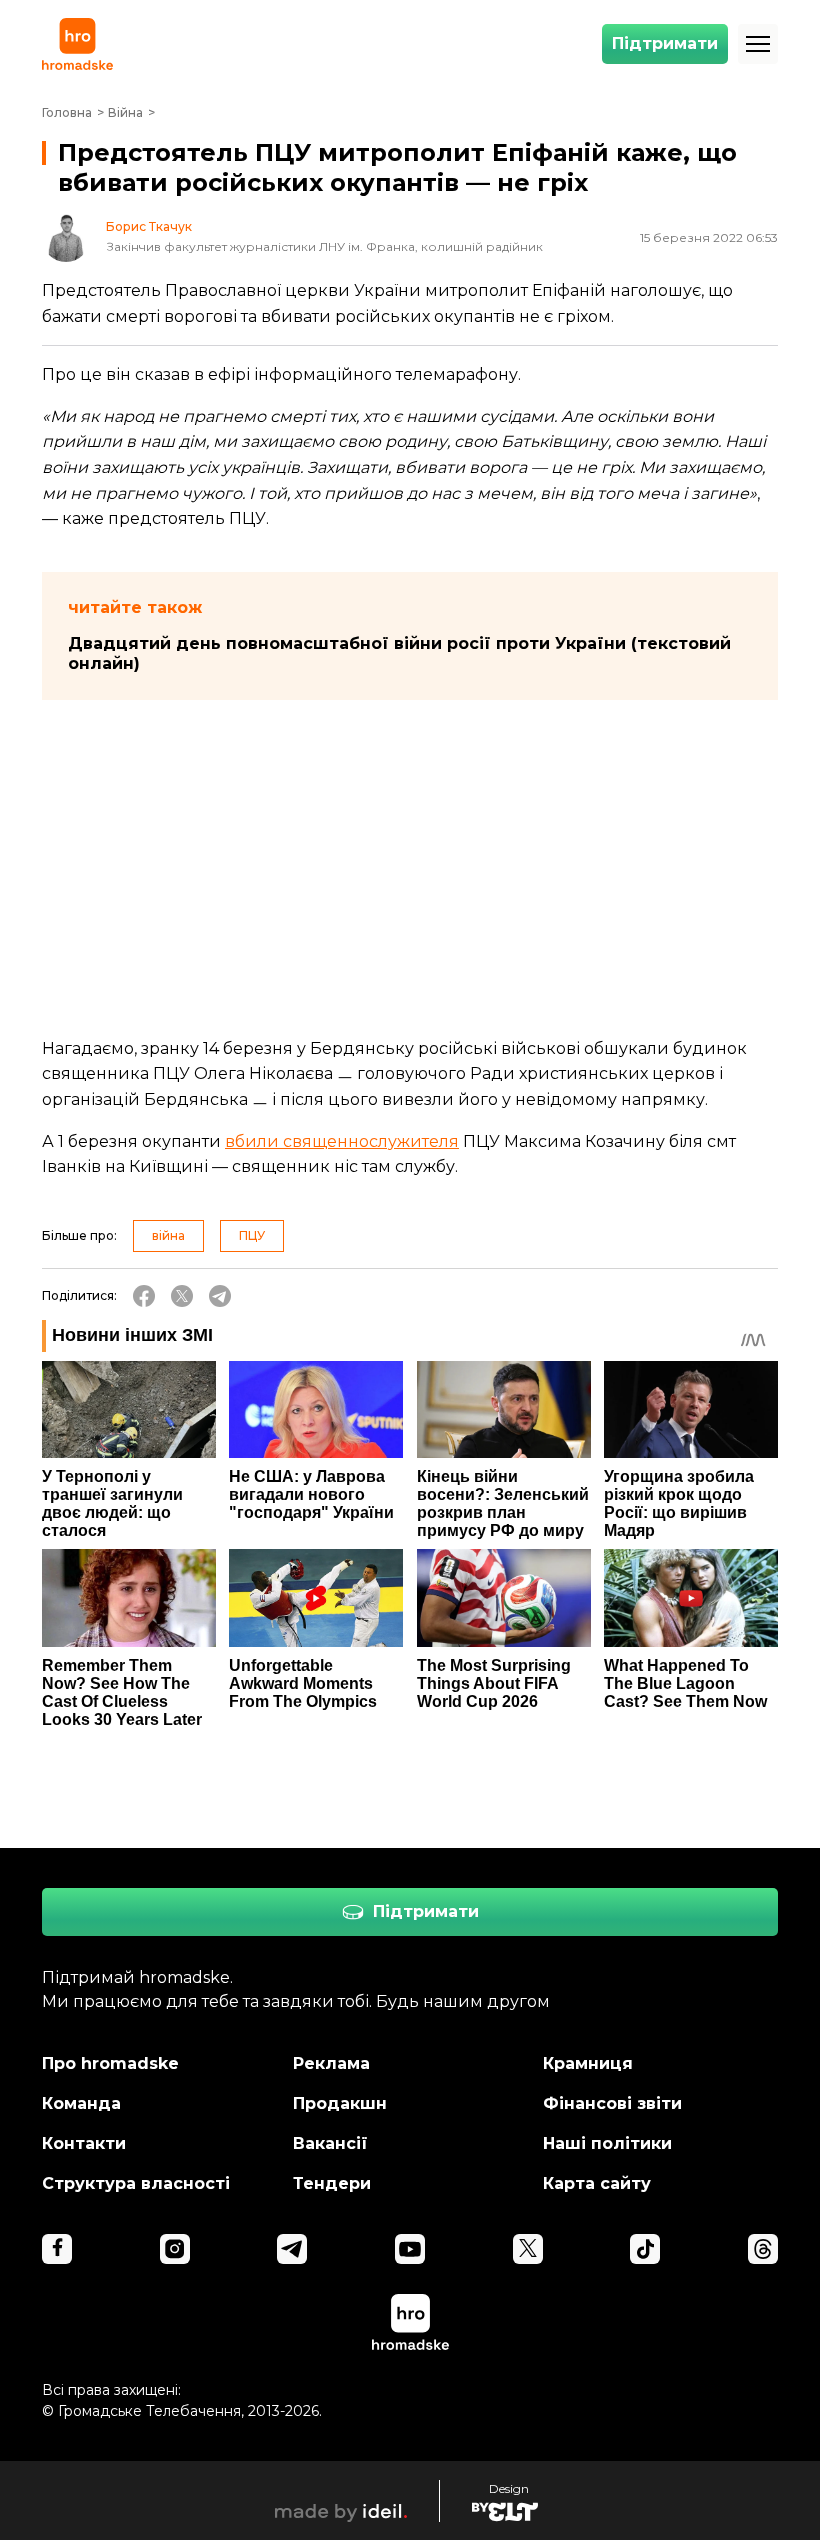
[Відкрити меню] (758, 44)
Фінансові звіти (612, 2103)
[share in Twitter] (182, 1296)
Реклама (331, 2063)
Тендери (332, 2183)
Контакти (84, 2143)
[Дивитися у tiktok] (645, 2249)
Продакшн (340, 2103)
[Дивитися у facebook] (57, 2249)
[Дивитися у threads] (763, 2249)
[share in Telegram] (220, 1296)
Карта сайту (597, 2183)
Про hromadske (110, 2063)
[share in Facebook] (144, 1296)
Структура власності (136, 2183)
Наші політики (607, 2143)
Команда (81, 2103)
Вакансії (330, 2143)
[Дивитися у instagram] (175, 2249)
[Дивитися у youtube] (410, 2249)
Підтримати (665, 43)
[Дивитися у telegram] (292, 2249)
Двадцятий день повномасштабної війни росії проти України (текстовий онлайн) (399, 653)
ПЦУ (252, 1235)
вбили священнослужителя (342, 1141)
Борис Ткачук (149, 227)
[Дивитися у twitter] (528, 2249)
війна (168, 1235)
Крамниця (588, 2063)
